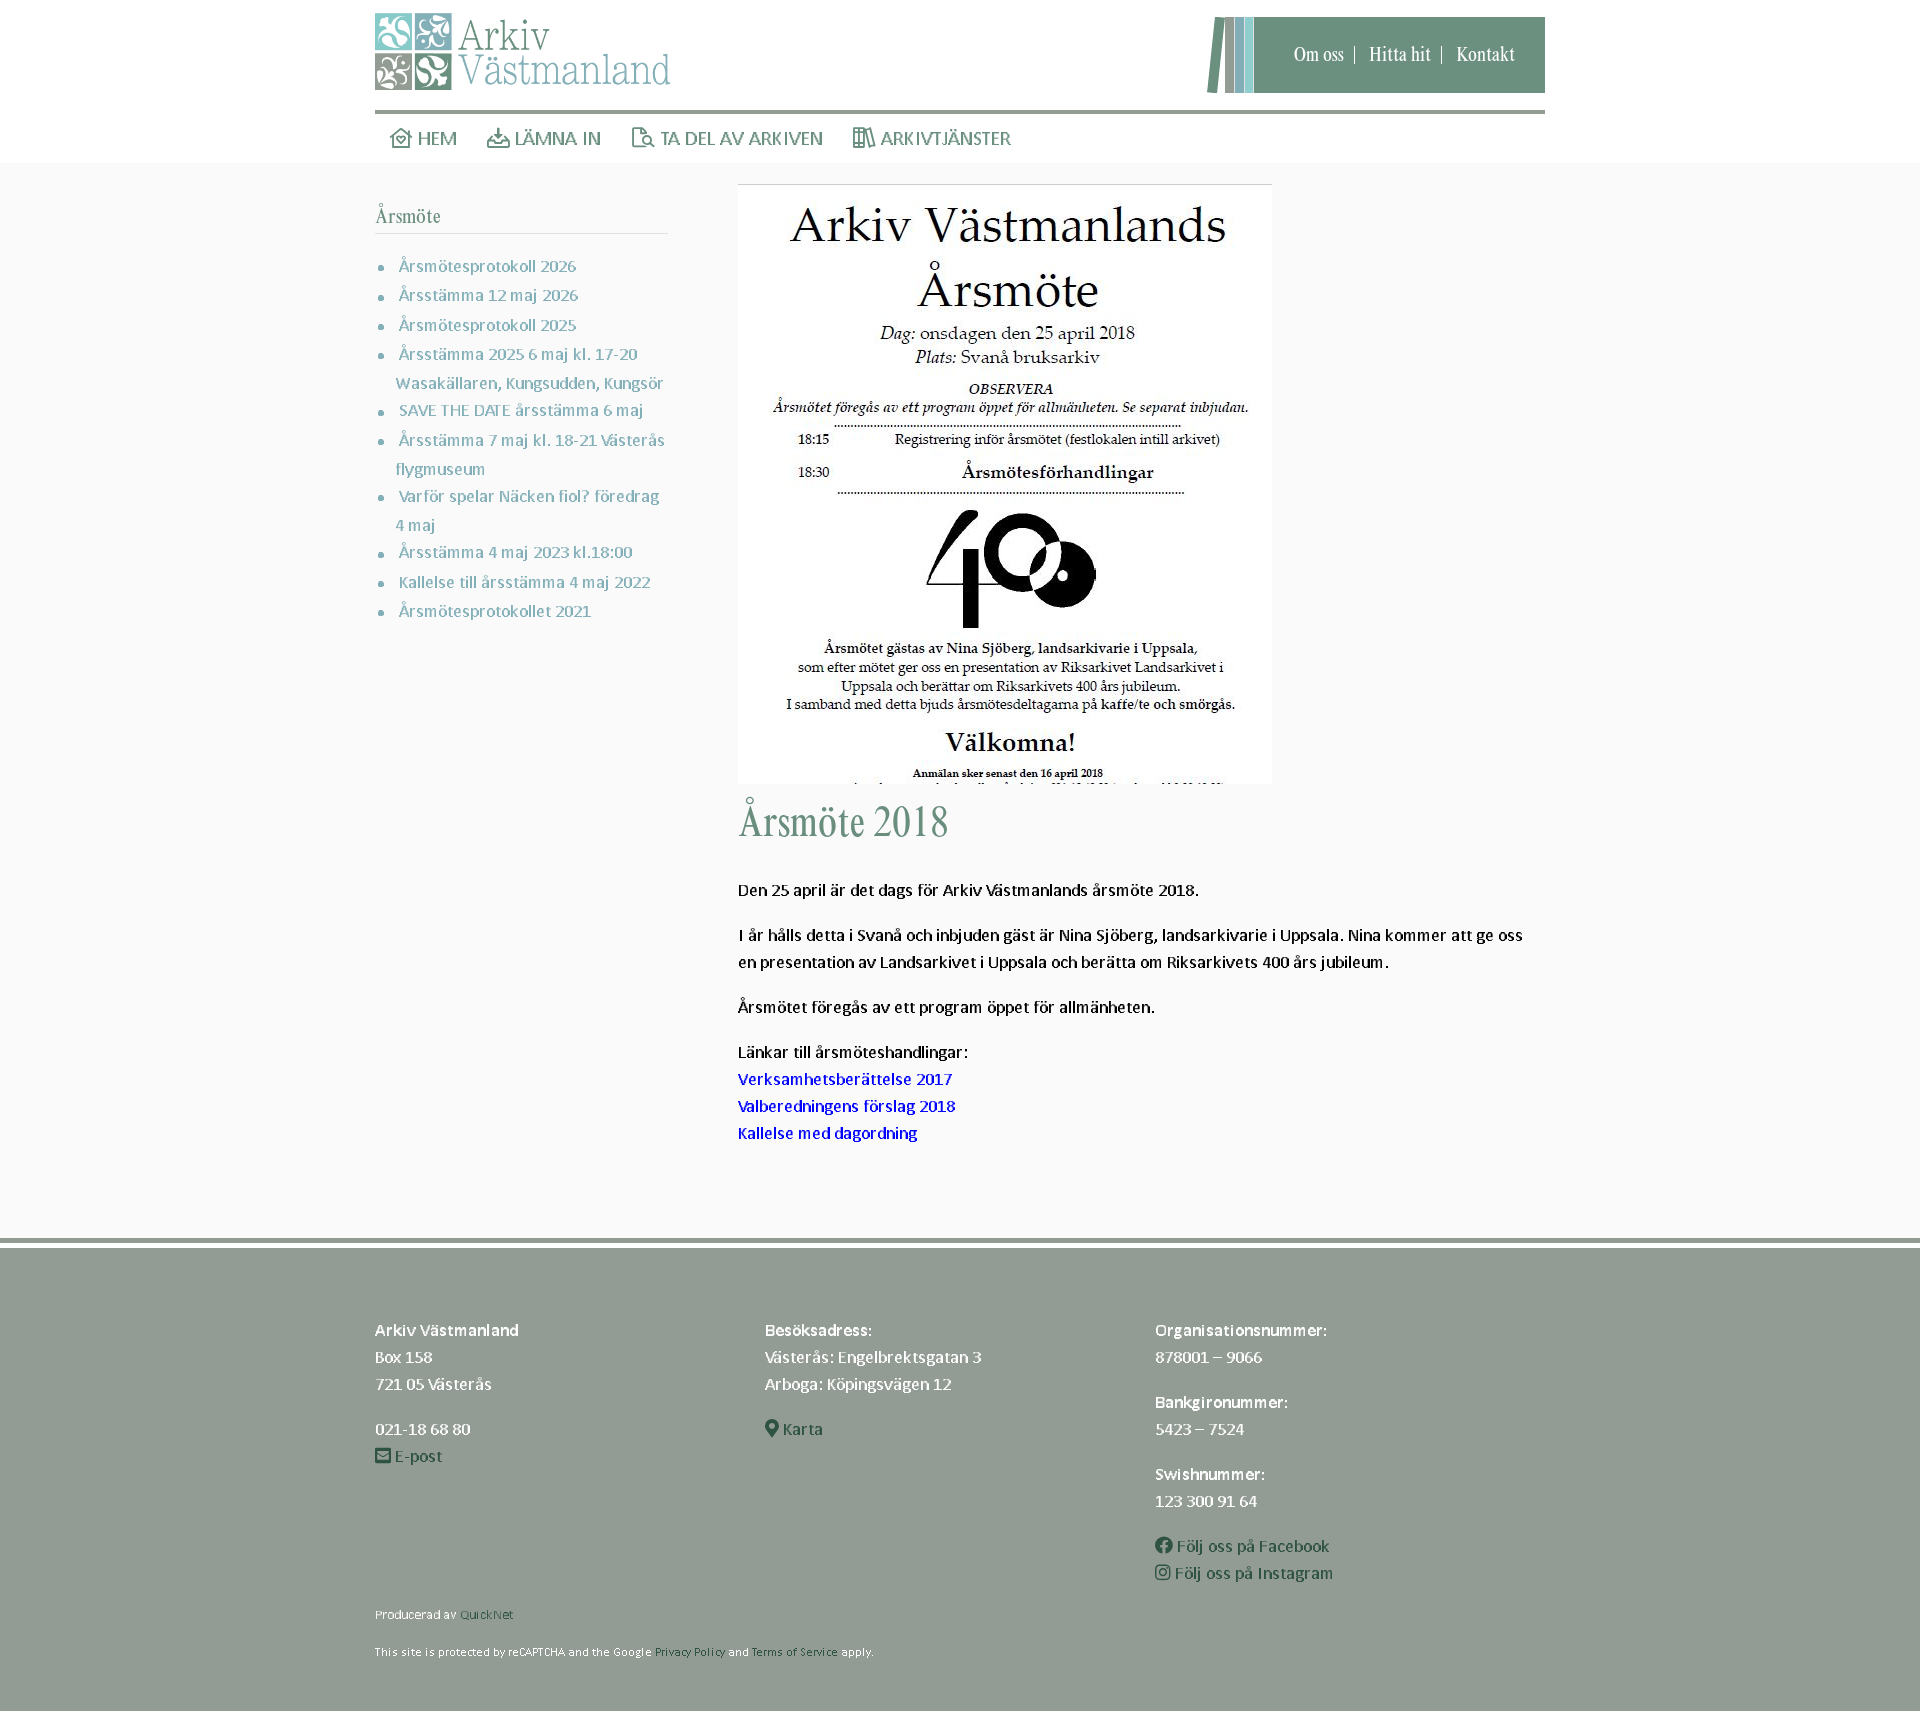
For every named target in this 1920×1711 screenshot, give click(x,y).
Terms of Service (795, 1651)
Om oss (1319, 54)
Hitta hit (1400, 54)
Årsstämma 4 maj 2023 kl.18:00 (515, 551)
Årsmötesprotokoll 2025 (487, 324)
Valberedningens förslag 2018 (846, 1105)
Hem (435, 138)
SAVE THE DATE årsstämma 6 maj (521, 409)
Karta (801, 1428)
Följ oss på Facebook (1251, 1545)
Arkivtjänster (943, 138)
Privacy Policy (690, 1651)
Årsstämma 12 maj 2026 (488, 294)
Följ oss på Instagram (1252, 1572)
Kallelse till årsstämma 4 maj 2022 (524, 581)
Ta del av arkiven (739, 138)
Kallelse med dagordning (827, 1132)
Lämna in (555, 138)
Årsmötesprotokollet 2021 (495, 610)
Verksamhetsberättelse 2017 (845, 1078)
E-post (416, 1455)
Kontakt (1485, 54)
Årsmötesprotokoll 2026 (487, 265)
